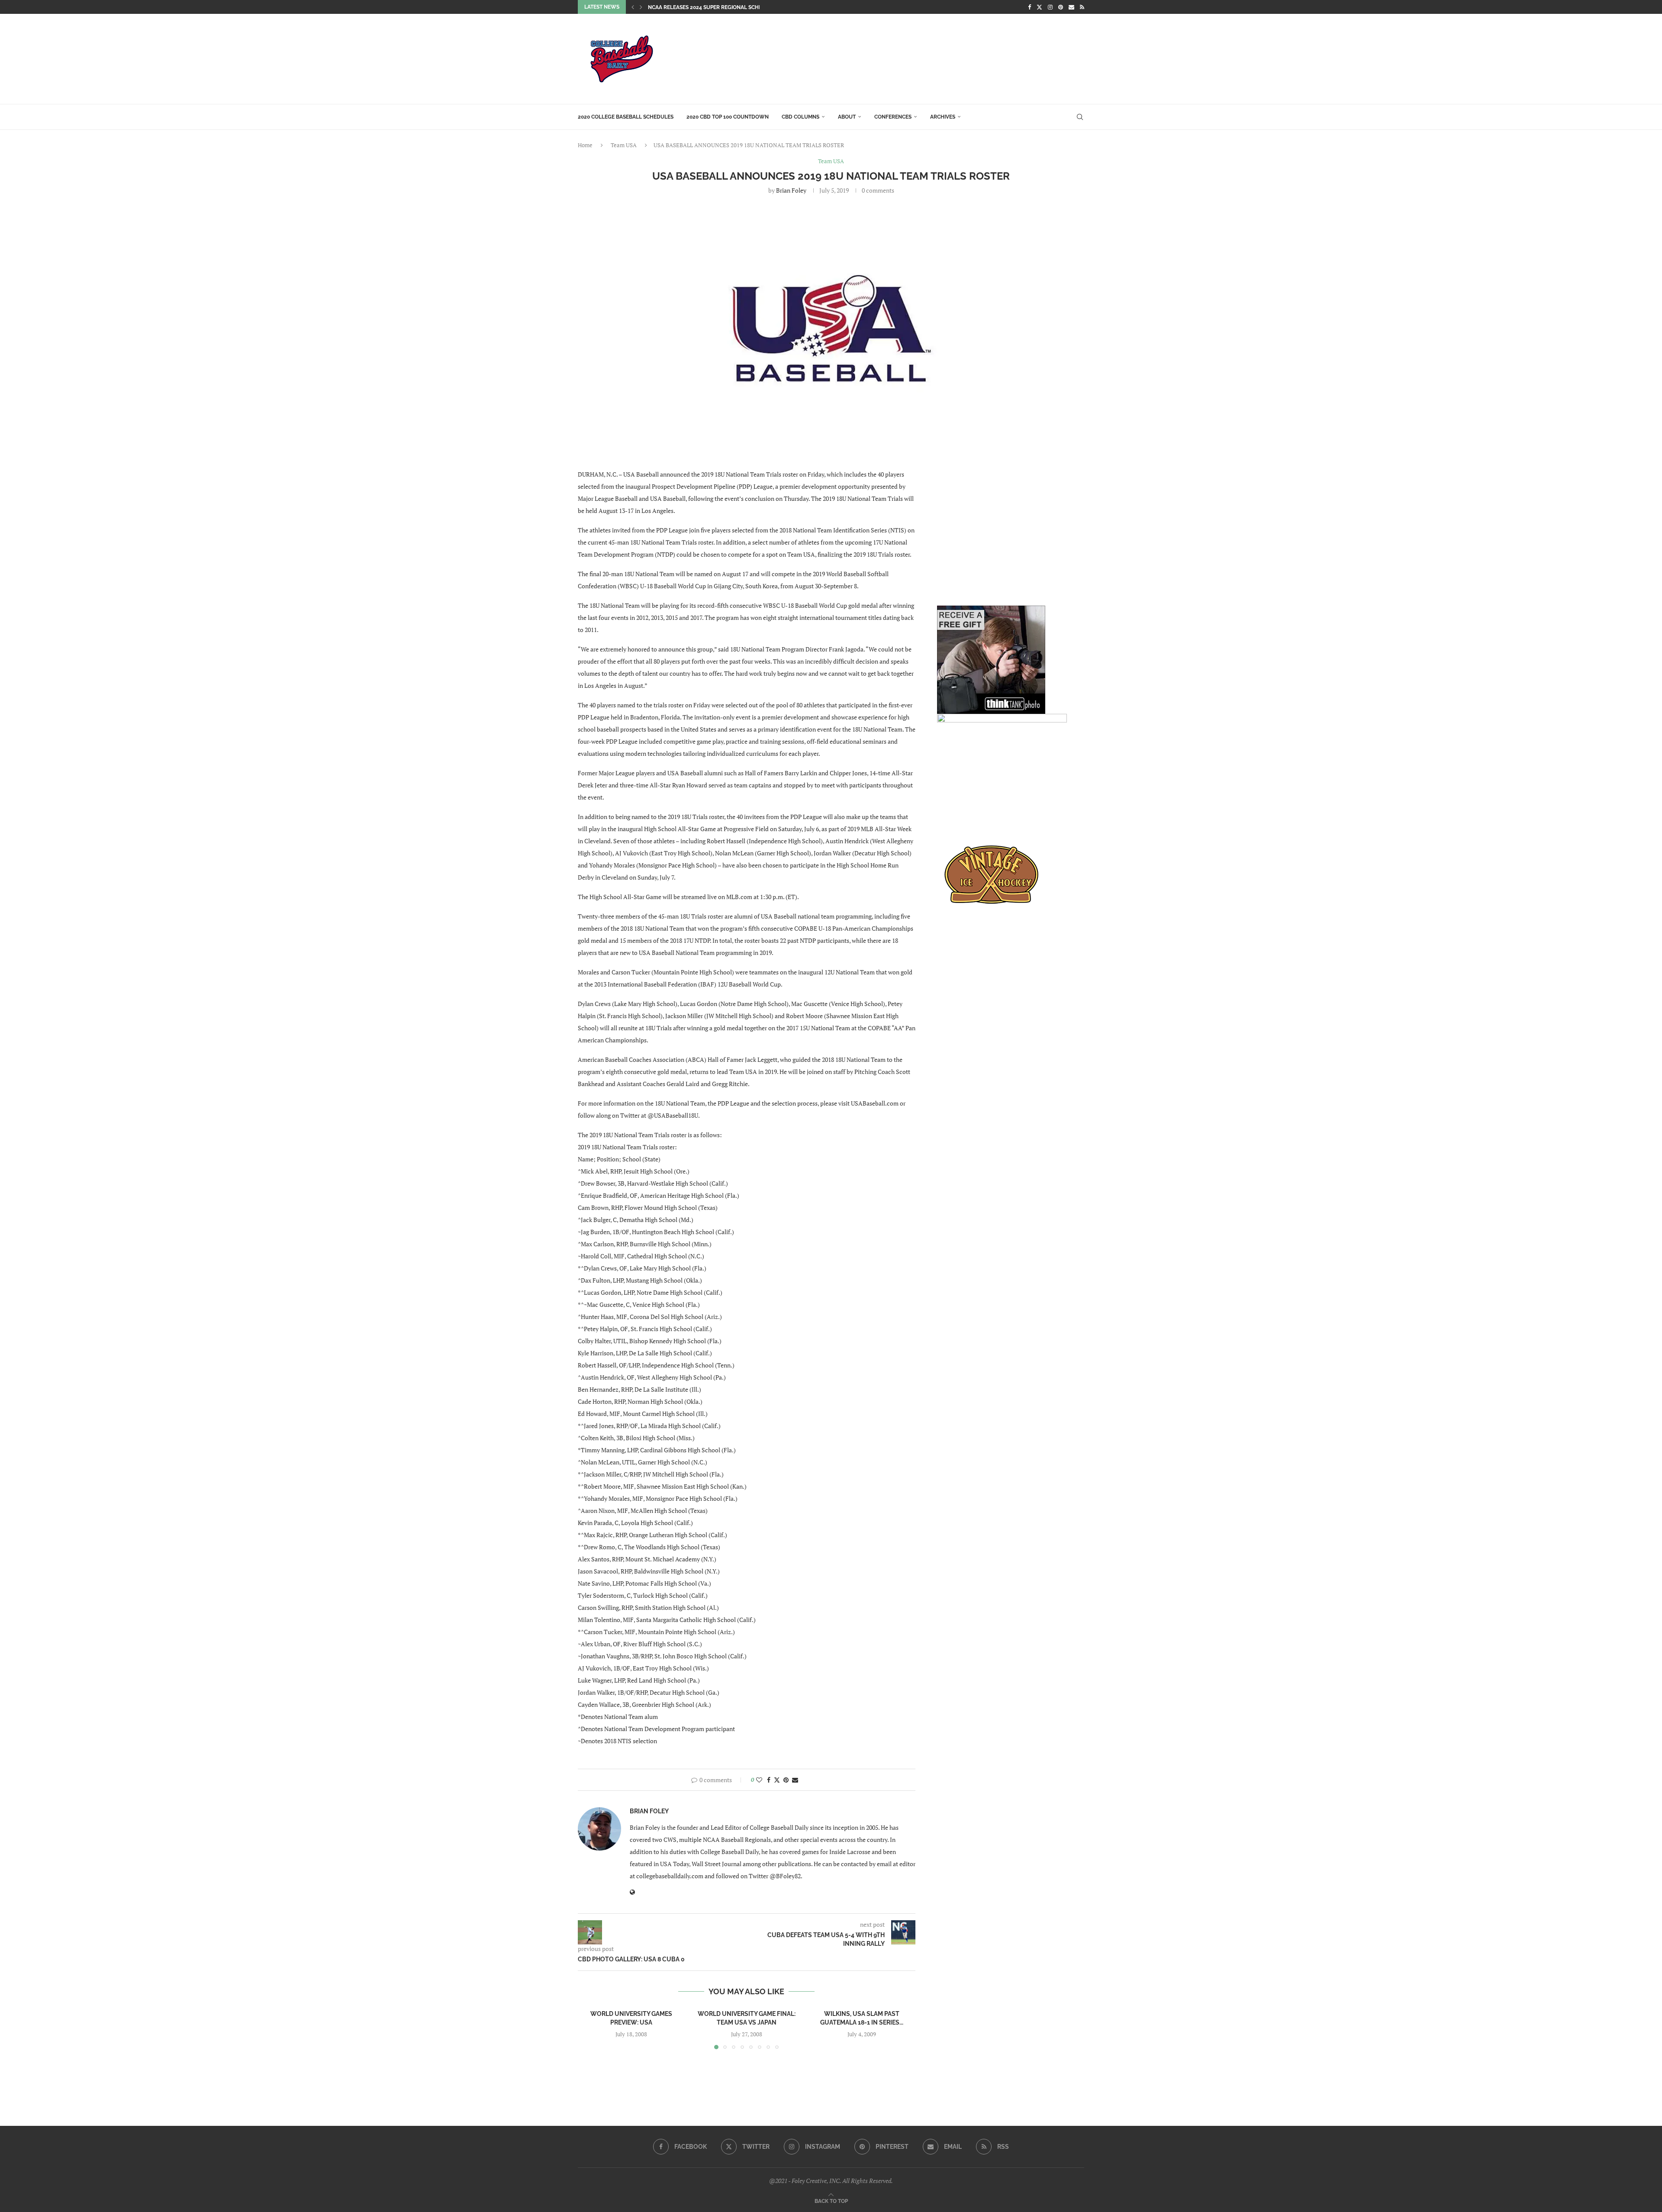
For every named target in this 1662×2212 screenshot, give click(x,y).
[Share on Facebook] (769, 1780)
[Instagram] (1050, 7)
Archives (943, 117)
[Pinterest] (1061, 7)
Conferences (893, 117)
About (847, 117)
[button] (633, 7)
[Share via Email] (795, 1780)
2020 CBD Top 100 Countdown (728, 117)
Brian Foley (791, 190)
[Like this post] (759, 1780)
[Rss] (1082, 7)
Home (585, 145)
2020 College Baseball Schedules (626, 117)
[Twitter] (1039, 7)
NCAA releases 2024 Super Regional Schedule (712, 7)
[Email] (1071, 7)
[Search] (1080, 117)
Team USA (624, 145)
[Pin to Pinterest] (786, 1780)
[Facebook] (1029, 7)
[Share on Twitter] (777, 1780)
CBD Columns (800, 117)
